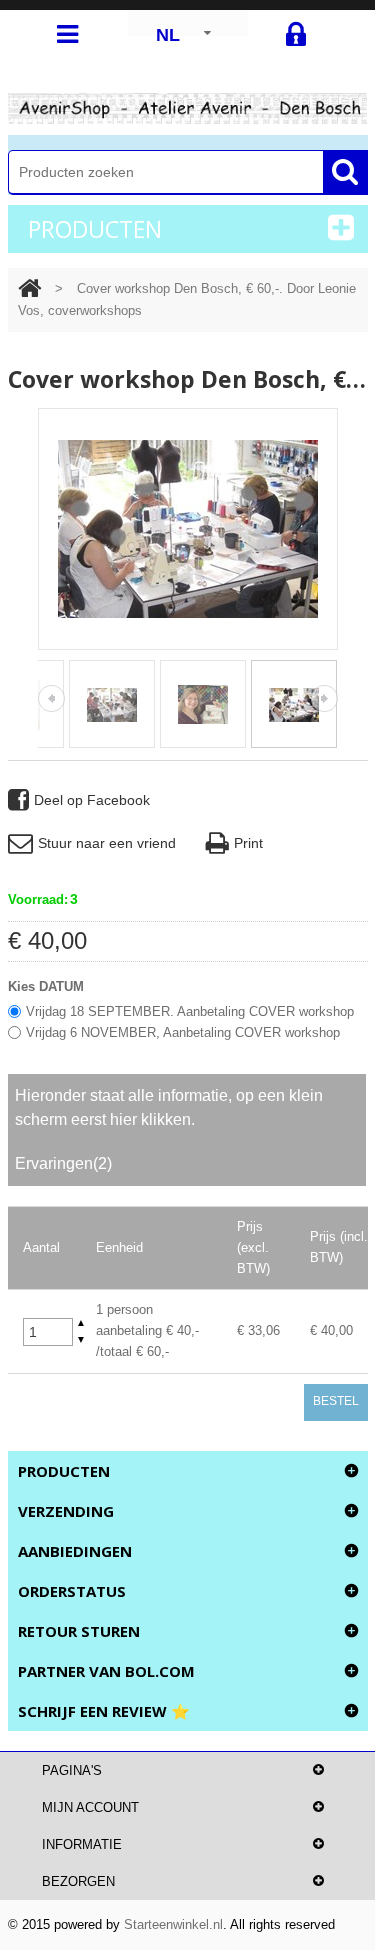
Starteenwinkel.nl (173, 1924)
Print (248, 843)
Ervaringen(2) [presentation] (63, 1163)
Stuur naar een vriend (107, 843)
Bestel (336, 1401)
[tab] (187, 1108)
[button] (81, 1323)
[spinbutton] (48, 1332)
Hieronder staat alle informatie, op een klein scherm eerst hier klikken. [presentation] (169, 1107)
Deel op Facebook (92, 800)
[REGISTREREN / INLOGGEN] (296, 35)
